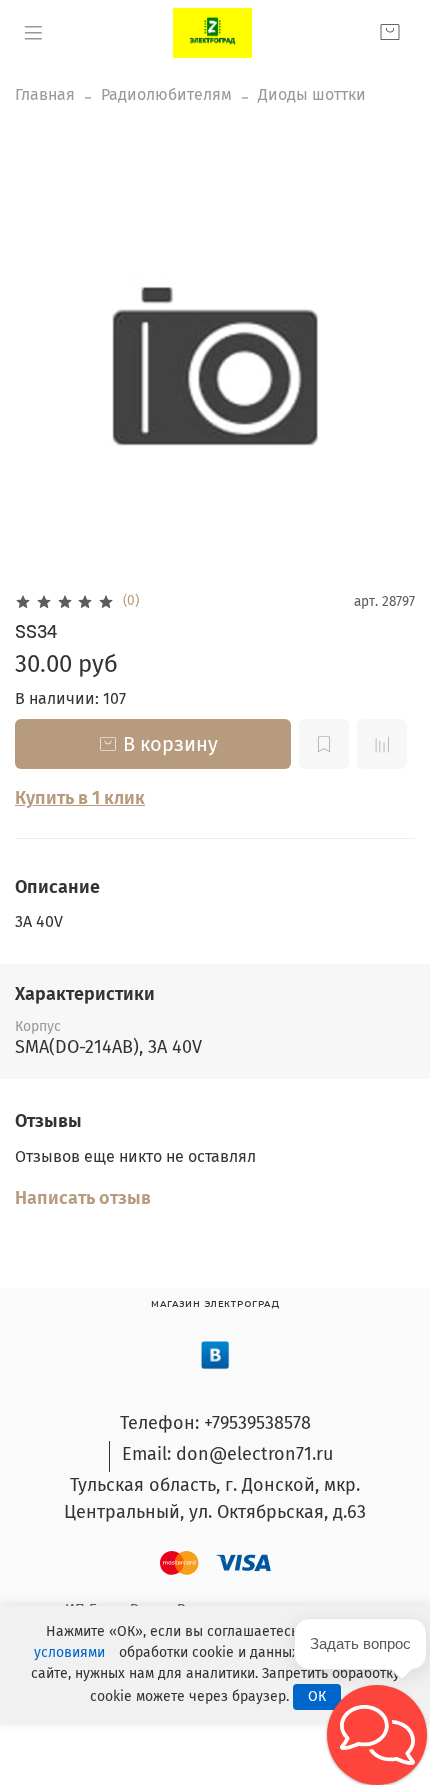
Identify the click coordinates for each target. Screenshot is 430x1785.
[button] (377, 1735)
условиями (69, 1652)
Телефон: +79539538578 (215, 1423)
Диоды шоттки (312, 94)
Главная (45, 94)
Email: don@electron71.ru (227, 1454)
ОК (317, 1696)
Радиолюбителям (166, 94)
